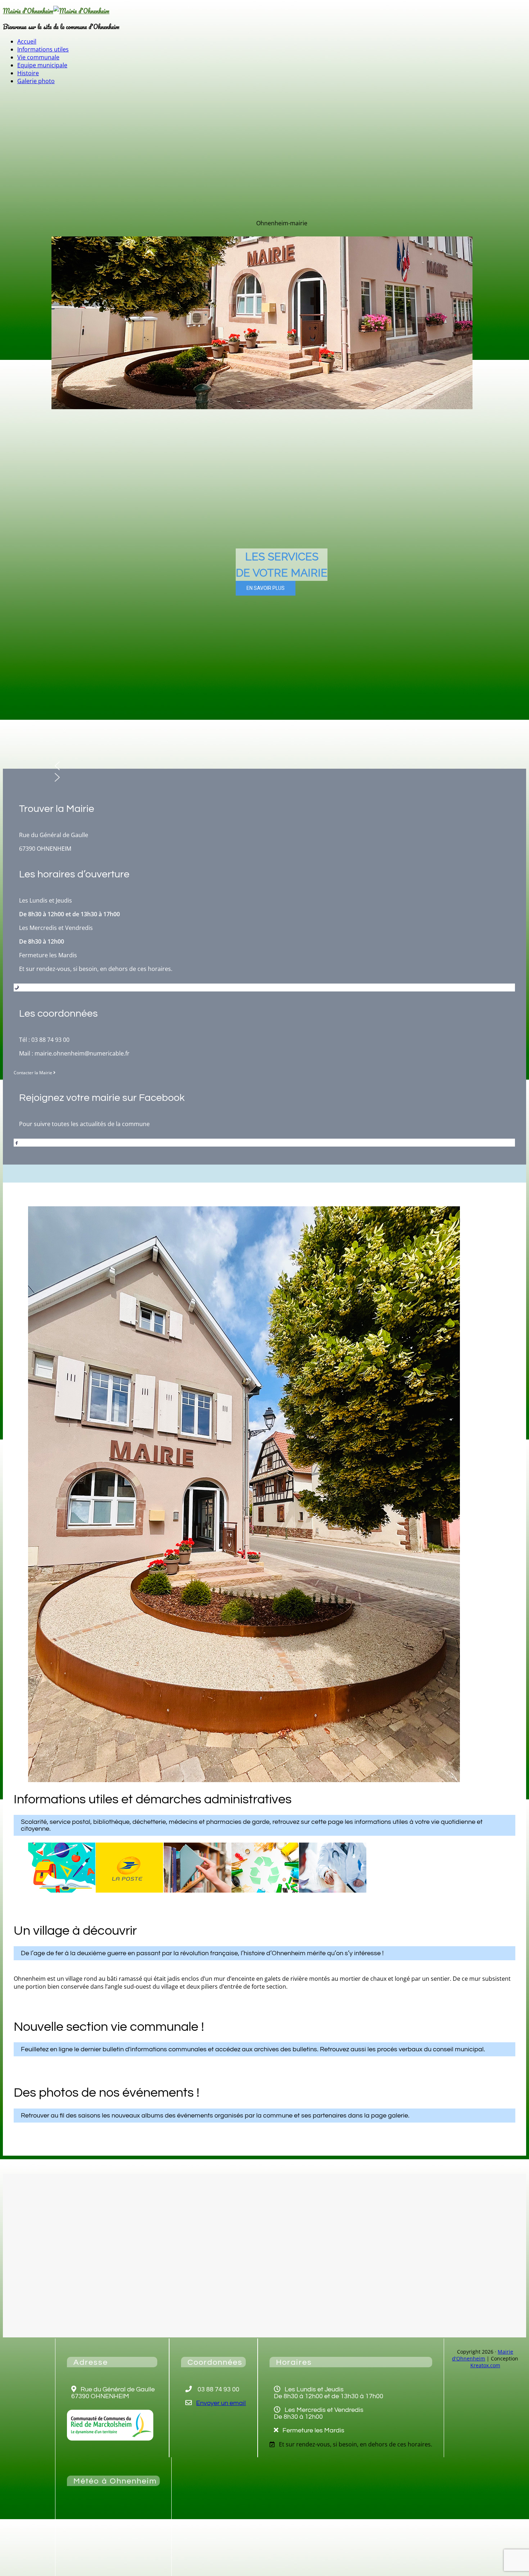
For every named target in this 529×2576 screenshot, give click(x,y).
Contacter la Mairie (33, 1073)
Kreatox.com (485, 2365)
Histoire (28, 73)
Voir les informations (35, 1906)
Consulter (24, 2068)
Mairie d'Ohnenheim (28, 11)
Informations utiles (43, 49)
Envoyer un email (221, 2403)
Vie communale (38, 57)
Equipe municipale (42, 65)
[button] (262, 766)
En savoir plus (28, 2002)
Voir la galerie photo (34, 2134)
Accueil (27, 41)
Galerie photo (36, 81)
